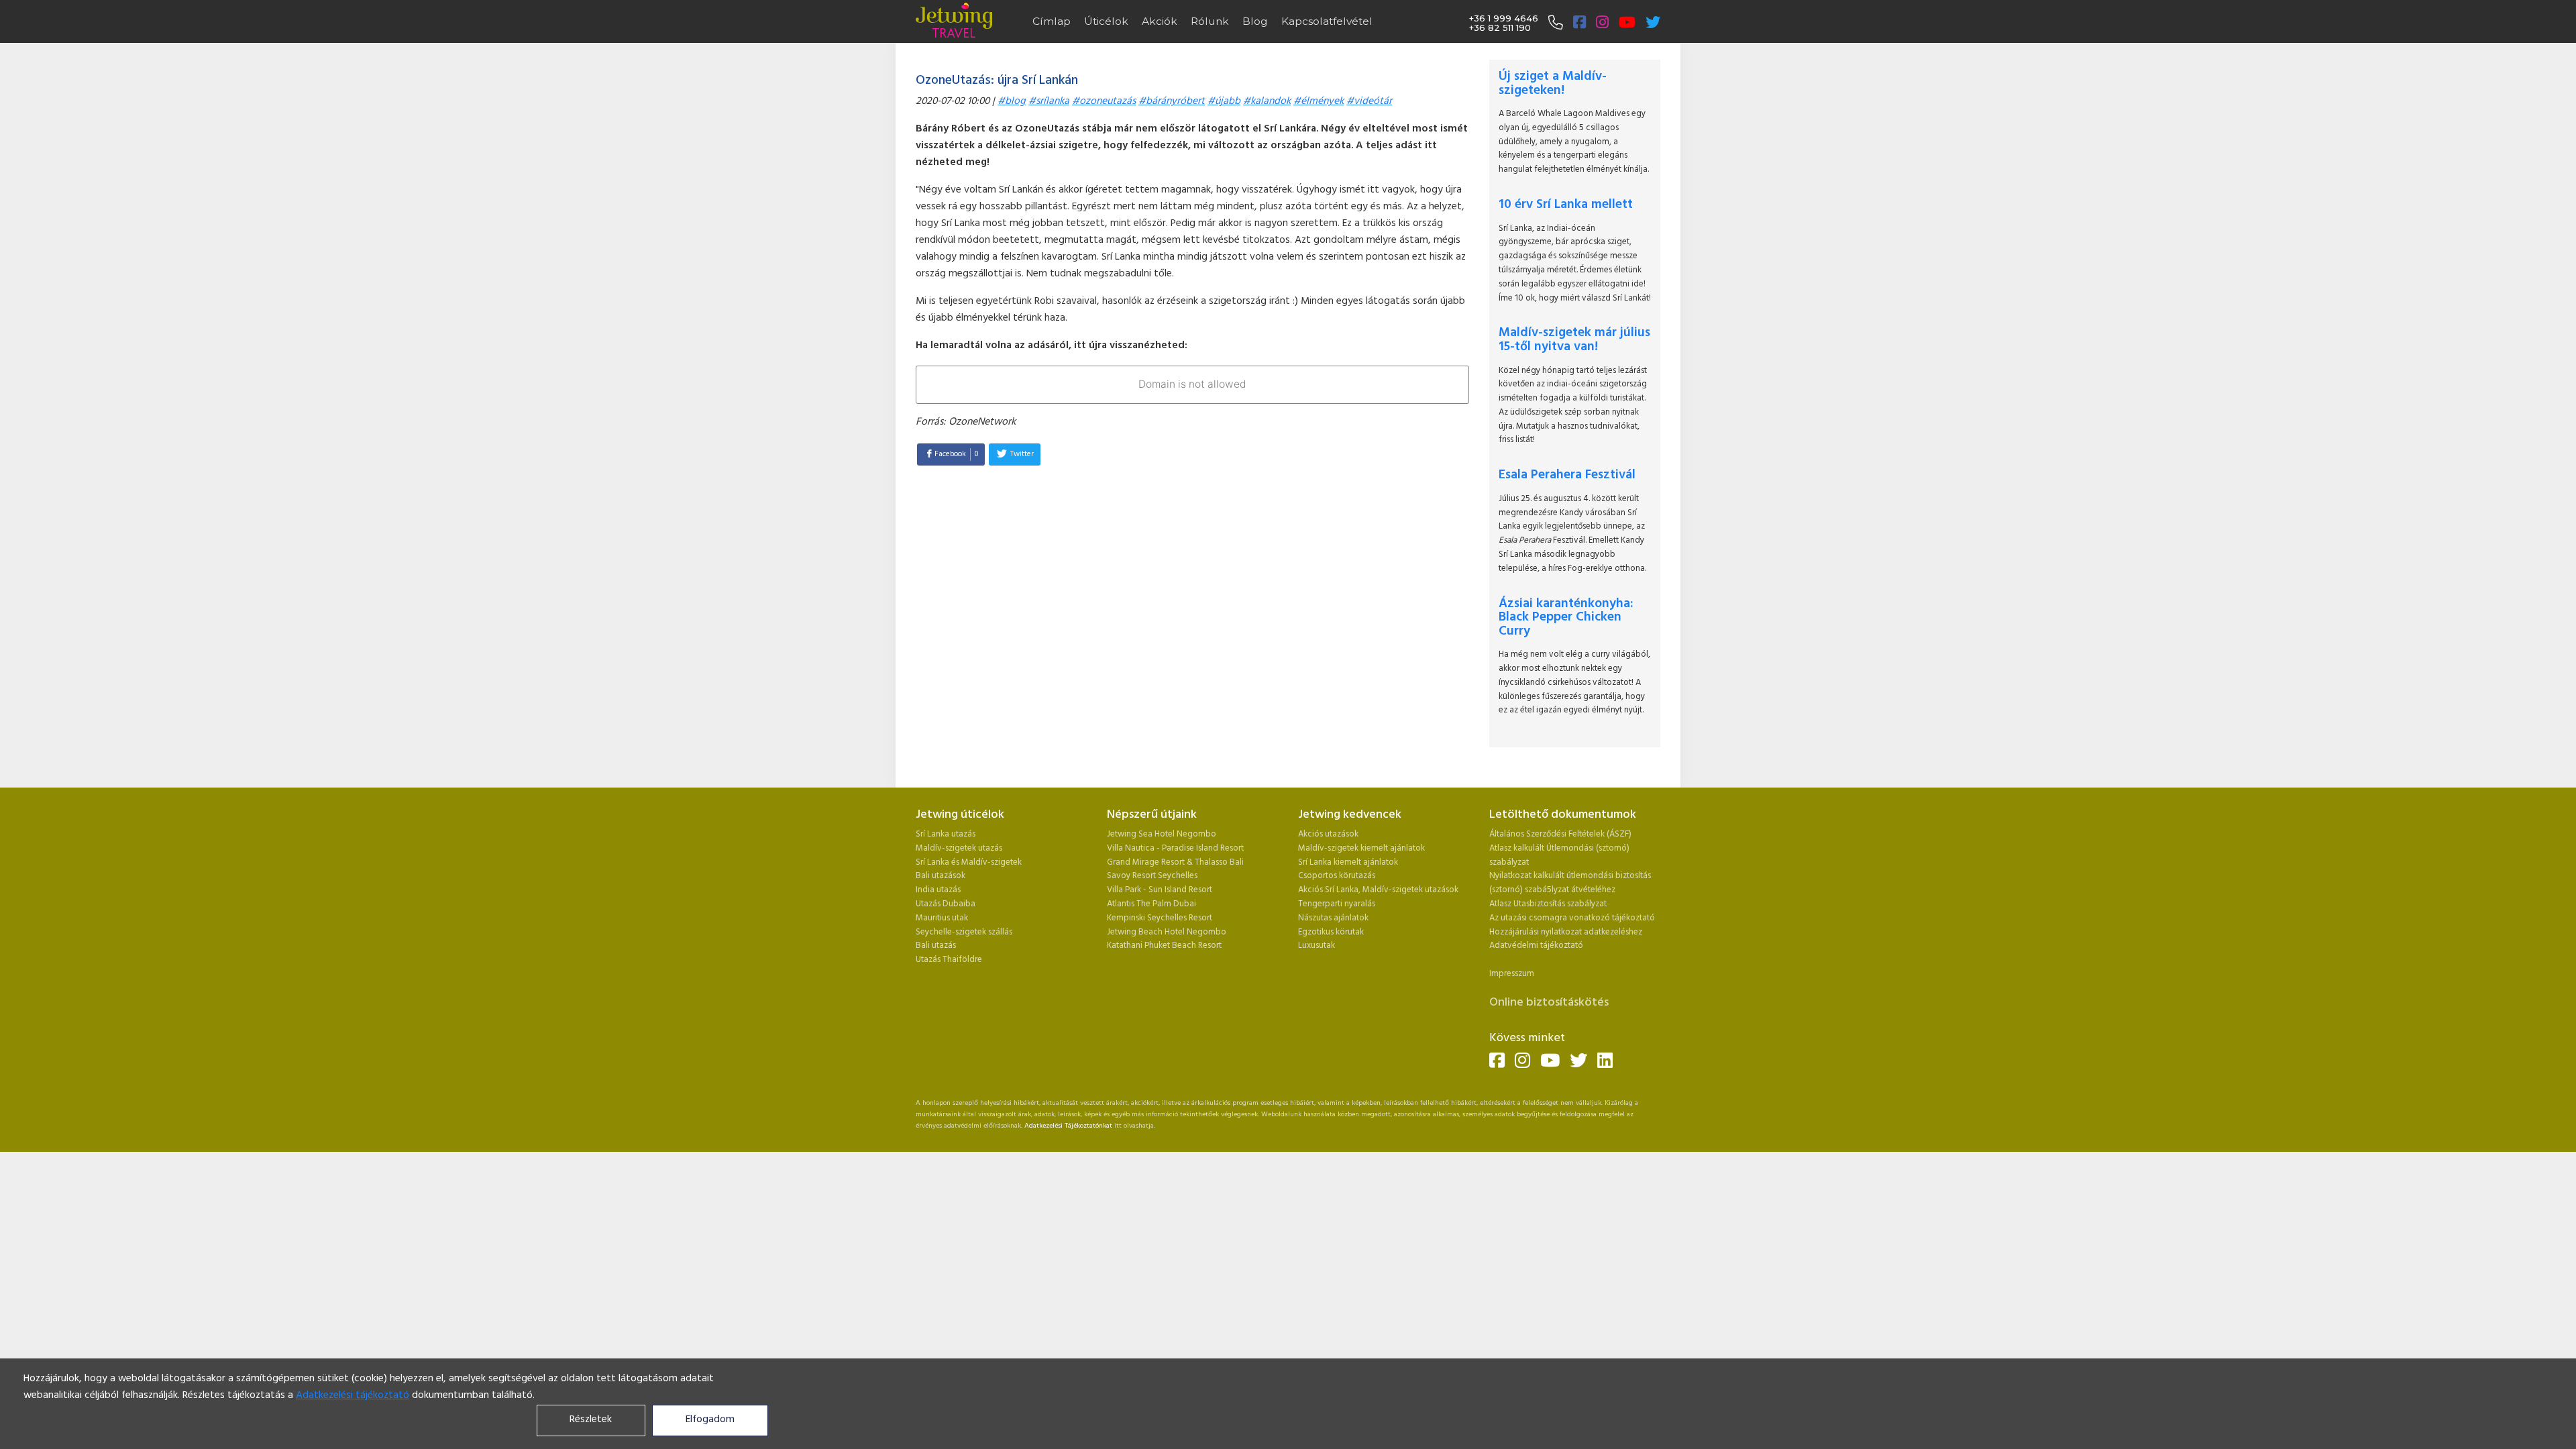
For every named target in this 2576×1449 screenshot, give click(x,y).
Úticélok (1106, 21)
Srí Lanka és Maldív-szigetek (969, 862)
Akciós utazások (1328, 834)
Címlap (1052, 21)
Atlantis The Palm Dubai (1151, 904)
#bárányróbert (1172, 102)
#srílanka (1049, 102)
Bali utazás (936, 946)
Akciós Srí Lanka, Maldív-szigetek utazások (1378, 890)
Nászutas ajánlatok (1334, 918)
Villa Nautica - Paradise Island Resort (1175, 848)
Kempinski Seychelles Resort (1160, 918)
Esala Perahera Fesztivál (1567, 475)
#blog (1012, 102)
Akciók (1160, 21)
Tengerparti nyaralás (1337, 904)
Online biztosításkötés (1549, 1003)
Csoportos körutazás (1337, 876)
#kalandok (1267, 102)
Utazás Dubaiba (946, 904)
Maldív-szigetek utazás (959, 848)
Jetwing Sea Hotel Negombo (1162, 834)
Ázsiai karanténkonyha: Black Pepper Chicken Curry (1566, 618)
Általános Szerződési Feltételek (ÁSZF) (1560, 834)
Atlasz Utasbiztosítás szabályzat (1548, 904)
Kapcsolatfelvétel (1327, 21)
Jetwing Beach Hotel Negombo (1167, 932)
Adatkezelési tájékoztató (353, 1396)
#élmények (1319, 102)
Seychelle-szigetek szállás (964, 932)
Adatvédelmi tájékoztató (1536, 946)
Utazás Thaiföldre (949, 960)
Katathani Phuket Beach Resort (1164, 946)
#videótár (1369, 102)
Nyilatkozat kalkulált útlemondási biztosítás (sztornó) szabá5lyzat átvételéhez (1570, 883)
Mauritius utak (942, 918)
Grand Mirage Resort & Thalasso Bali (1175, 862)
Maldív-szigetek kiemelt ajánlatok (1361, 848)
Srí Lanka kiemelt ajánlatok (1348, 862)
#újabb (1224, 102)
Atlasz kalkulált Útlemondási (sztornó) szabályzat (1559, 855)
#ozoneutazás (1104, 102)
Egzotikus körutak (1331, 932)
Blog (1255, 21)
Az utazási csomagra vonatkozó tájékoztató (1572, 918)
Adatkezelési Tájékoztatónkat (1068, 1126)
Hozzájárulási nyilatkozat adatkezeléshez (1566, 932)
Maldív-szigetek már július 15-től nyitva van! (1574, 340)
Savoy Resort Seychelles (1152, 876)
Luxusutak (1317, 946)
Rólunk (1210, 21)
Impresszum (1512, 974)
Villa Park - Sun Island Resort (1160, 890)
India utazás (938, 890)
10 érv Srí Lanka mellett (1566, 205)
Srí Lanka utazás (946, 834)
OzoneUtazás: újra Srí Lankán (997, 80)
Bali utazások (941, 876)
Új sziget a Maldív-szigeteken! (1553, 84)
